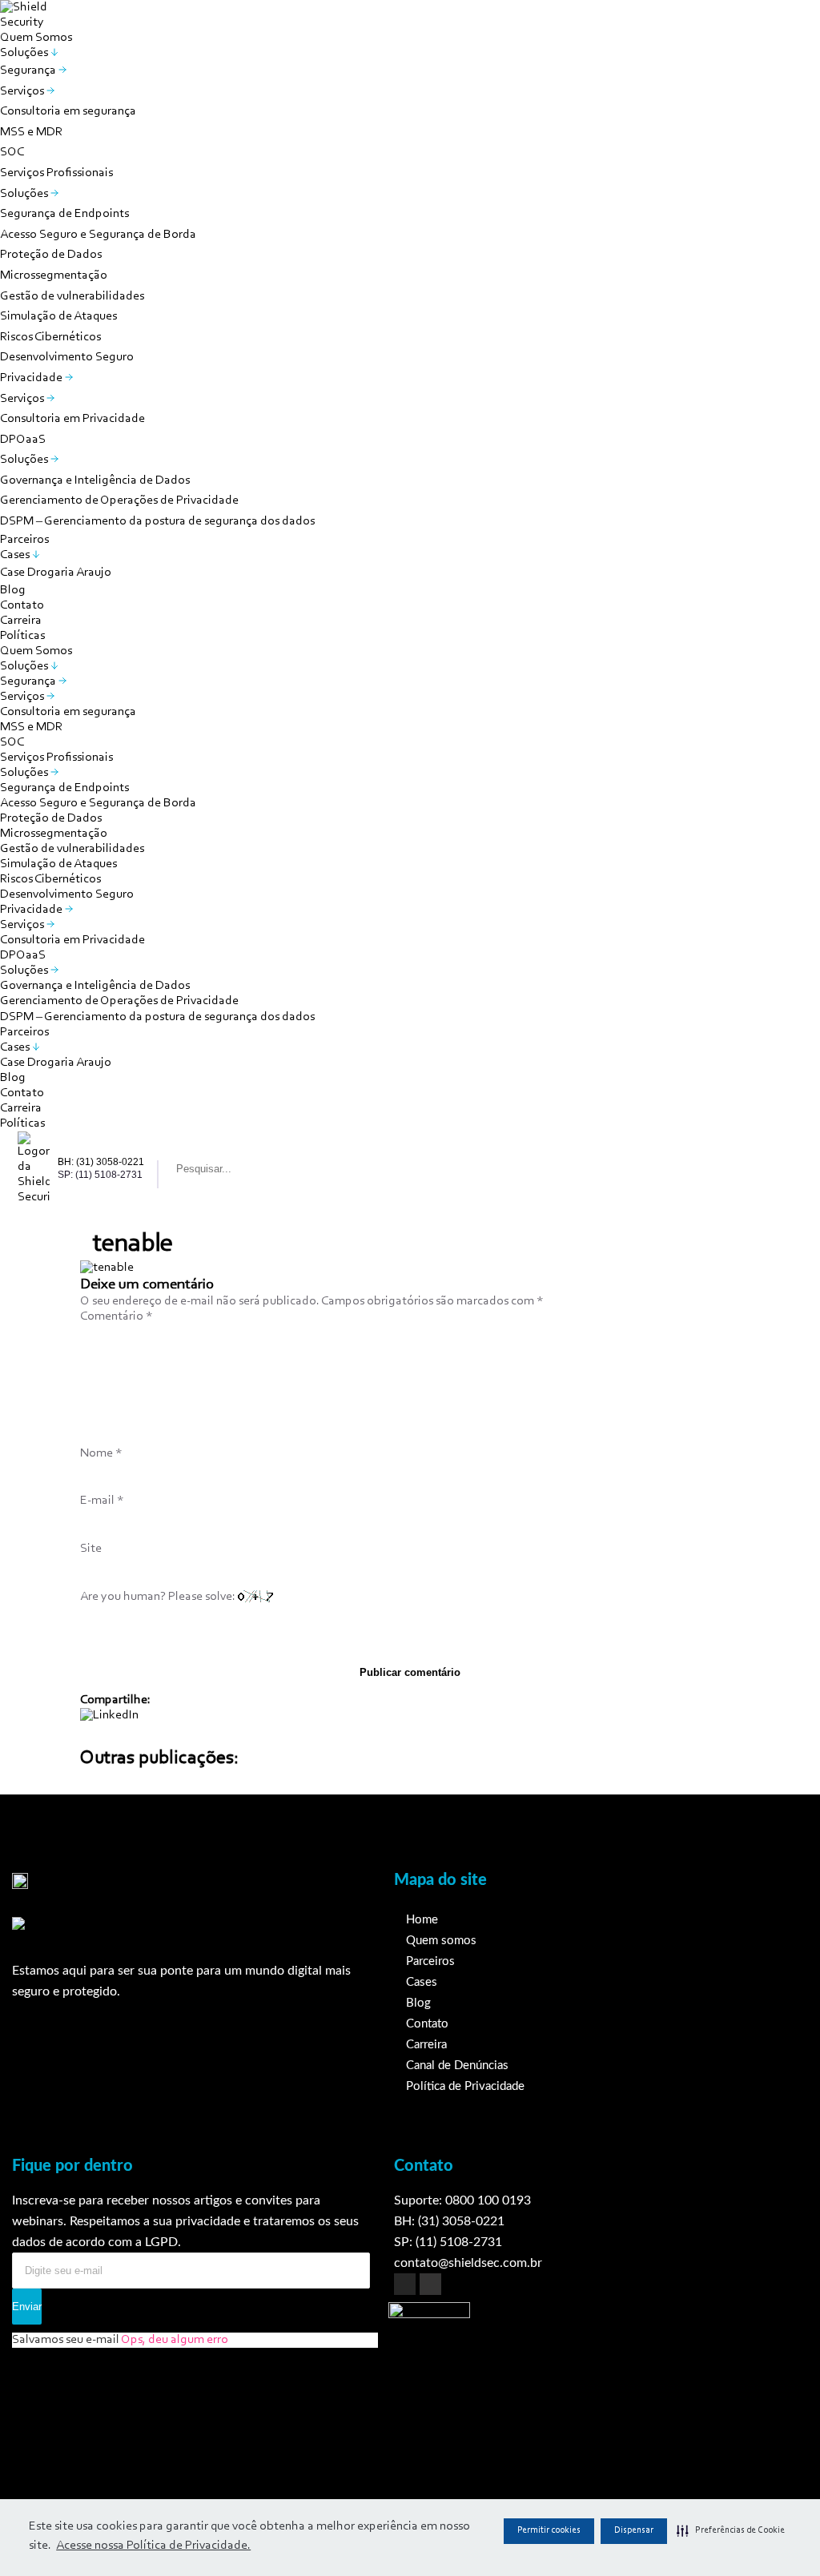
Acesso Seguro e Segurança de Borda (98, 235)
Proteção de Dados (51, 255)
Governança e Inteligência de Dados (95, 480)
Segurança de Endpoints (64, 214)
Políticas (22, 636)
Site (91, 1549)
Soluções (25, 53)
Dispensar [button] (634, 2530)
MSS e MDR (31, 132)
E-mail (102, 1501)
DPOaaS (23, 440)
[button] (731, 2531)
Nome (101, 1453)
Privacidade (32, 378)
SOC (12, 152)
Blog (13, 590)
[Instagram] (405, 2284)
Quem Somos (36, 38)
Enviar (27, 2307)
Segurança (29, 70)
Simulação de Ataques (58, 316)
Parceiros (24, 540)
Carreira (21, 621)
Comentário (117, 1316)
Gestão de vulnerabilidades (72, 296)
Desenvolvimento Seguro (67, 357)
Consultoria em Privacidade (72, 419)
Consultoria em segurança (68, 111)
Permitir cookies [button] (549, 2530)
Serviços (23, 91)
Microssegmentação (54, 275)
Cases (16, 555)
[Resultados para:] (242, 1169)
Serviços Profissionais (56, 173)
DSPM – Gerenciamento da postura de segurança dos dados (157, 521)
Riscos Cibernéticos (50, 337)
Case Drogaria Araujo (56, 573)
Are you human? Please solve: (159, 1597)
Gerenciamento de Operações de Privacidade (119, 500)
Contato (22, 605)
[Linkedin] (430, 2284)
